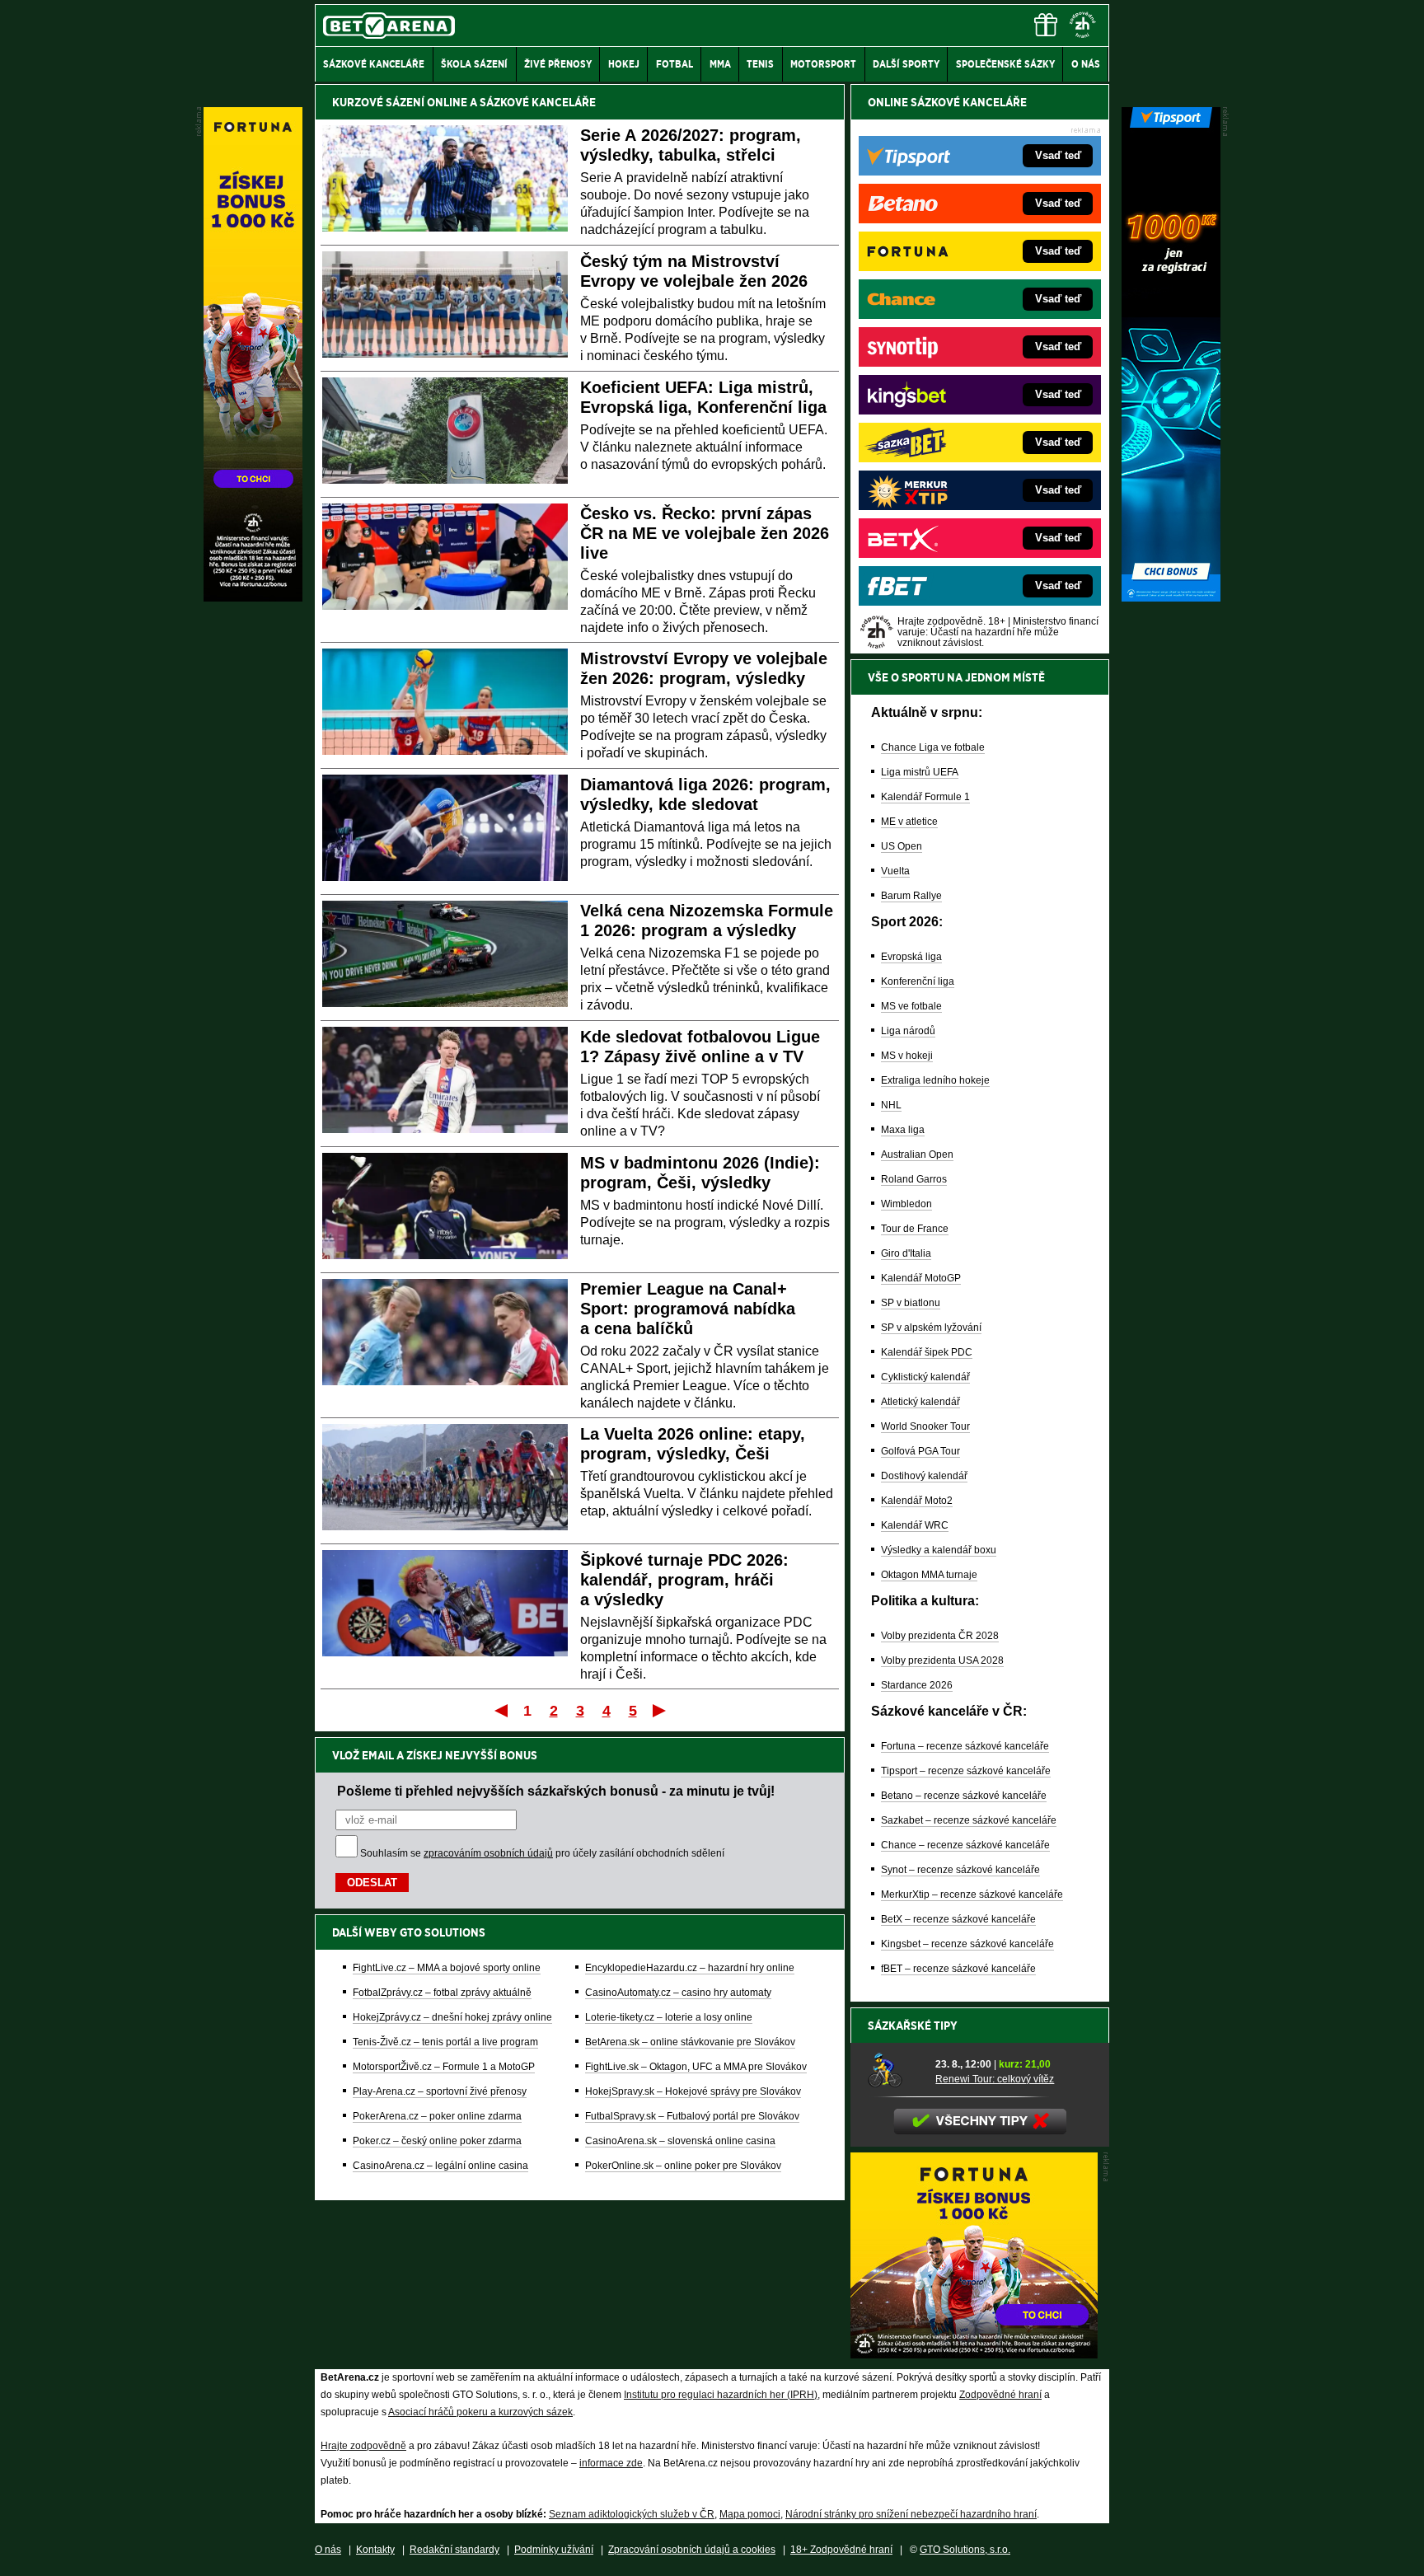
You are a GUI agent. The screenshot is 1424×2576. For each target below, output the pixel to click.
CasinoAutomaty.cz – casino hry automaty (678, 1993)
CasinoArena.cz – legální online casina (440, 2166)
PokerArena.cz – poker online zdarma (437, 2116)
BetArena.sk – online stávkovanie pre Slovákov (690, 2042)
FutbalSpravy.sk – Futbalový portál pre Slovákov (692, 2116)
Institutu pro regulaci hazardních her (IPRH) (721, 2395)
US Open (902, 846)
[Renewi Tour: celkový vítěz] (896, 2071)
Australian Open (917, 1155)
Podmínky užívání (554, 2550)
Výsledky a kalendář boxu (939, 1550)
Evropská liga (911, 957)
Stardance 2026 (917, 1685)
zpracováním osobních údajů (488, 1853)
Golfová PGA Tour (920, 1451)
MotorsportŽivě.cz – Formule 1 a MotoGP (444, 2067)
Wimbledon (906, 1204)
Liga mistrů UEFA (920, 772)
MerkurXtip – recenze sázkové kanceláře (972, 1895)
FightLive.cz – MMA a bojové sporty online (447, 1968)
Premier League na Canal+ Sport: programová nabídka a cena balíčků (688, 1309)
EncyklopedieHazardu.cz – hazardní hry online (690, 1968)
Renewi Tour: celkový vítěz (995, 2079)
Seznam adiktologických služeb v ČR (632, 2514)
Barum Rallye (911, 896)
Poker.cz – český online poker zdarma (437, 2141)
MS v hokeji (907, 1056)
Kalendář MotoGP (921, 1278)
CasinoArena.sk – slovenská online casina (680, 2141)
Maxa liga (903, 1130)
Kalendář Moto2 (917, 1501)
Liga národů (908, 1031)
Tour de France (915, 1229)
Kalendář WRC (915, 1525)
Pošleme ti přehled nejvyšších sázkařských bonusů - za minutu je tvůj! (556, 1791)
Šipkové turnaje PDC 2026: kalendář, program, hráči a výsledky (684, 1580)
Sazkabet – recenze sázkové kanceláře (969, 1820)
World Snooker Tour (925, 1426)
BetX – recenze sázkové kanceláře (958, 1919)
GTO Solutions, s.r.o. (965, 2550)
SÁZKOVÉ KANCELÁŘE (538, 102)
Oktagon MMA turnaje (929, 1575)
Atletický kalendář (920, 1402)
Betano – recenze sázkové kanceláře (964, 1796)
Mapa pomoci (750, 2514)
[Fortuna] (253, 597)
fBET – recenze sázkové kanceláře (958, 1969)
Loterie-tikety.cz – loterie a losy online (669, 2017)
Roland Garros (914, 1179)
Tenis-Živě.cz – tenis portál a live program (445, 2042)
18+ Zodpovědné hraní (841, 2550)
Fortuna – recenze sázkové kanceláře (965, 1746)
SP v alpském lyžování (931, 1328)
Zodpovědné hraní (1000, 2395)
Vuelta (895, 871)
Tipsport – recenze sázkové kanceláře (966, 1771)
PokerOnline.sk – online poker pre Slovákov (683, 2166)
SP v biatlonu (911, 1303)
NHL (891, 1105)
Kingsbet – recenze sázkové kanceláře (967, 1944)
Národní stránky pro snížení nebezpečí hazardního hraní (911, 2514)
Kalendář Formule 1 (925, 797)
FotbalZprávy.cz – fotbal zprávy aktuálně (442, 1993)
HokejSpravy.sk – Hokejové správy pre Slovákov (693, 2091)
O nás (328, 2550)
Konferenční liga (918, 981)
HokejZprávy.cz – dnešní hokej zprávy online (452, 2017)
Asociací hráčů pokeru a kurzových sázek (480, 2412)
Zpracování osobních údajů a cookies (692, 2550)
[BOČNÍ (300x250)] (974, 2354)
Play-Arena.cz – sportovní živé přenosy (440, 2091)
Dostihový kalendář (924, 1476)
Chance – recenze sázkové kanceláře (965, 1845)
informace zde (611, 2463)
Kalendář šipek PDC (927, 1352)
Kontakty (375, 2550)
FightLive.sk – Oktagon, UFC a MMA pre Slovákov (696, 2067)
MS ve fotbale (911, 1006)
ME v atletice (909, 822)
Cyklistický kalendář (925, 1377)
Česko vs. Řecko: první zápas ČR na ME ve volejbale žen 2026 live (705, 533)
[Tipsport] (1171, 597)
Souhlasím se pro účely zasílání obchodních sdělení (542, 1853)
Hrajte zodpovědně (363, 2446)
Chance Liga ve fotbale (933, 747)
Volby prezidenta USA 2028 (942, 1660)
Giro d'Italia (906, 1253)
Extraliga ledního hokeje (935, 1080)
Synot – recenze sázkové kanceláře (960, 1870)
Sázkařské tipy (913, 2026)
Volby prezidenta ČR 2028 (940, 1636)
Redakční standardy (454, 2550)
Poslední (660, 1710)
